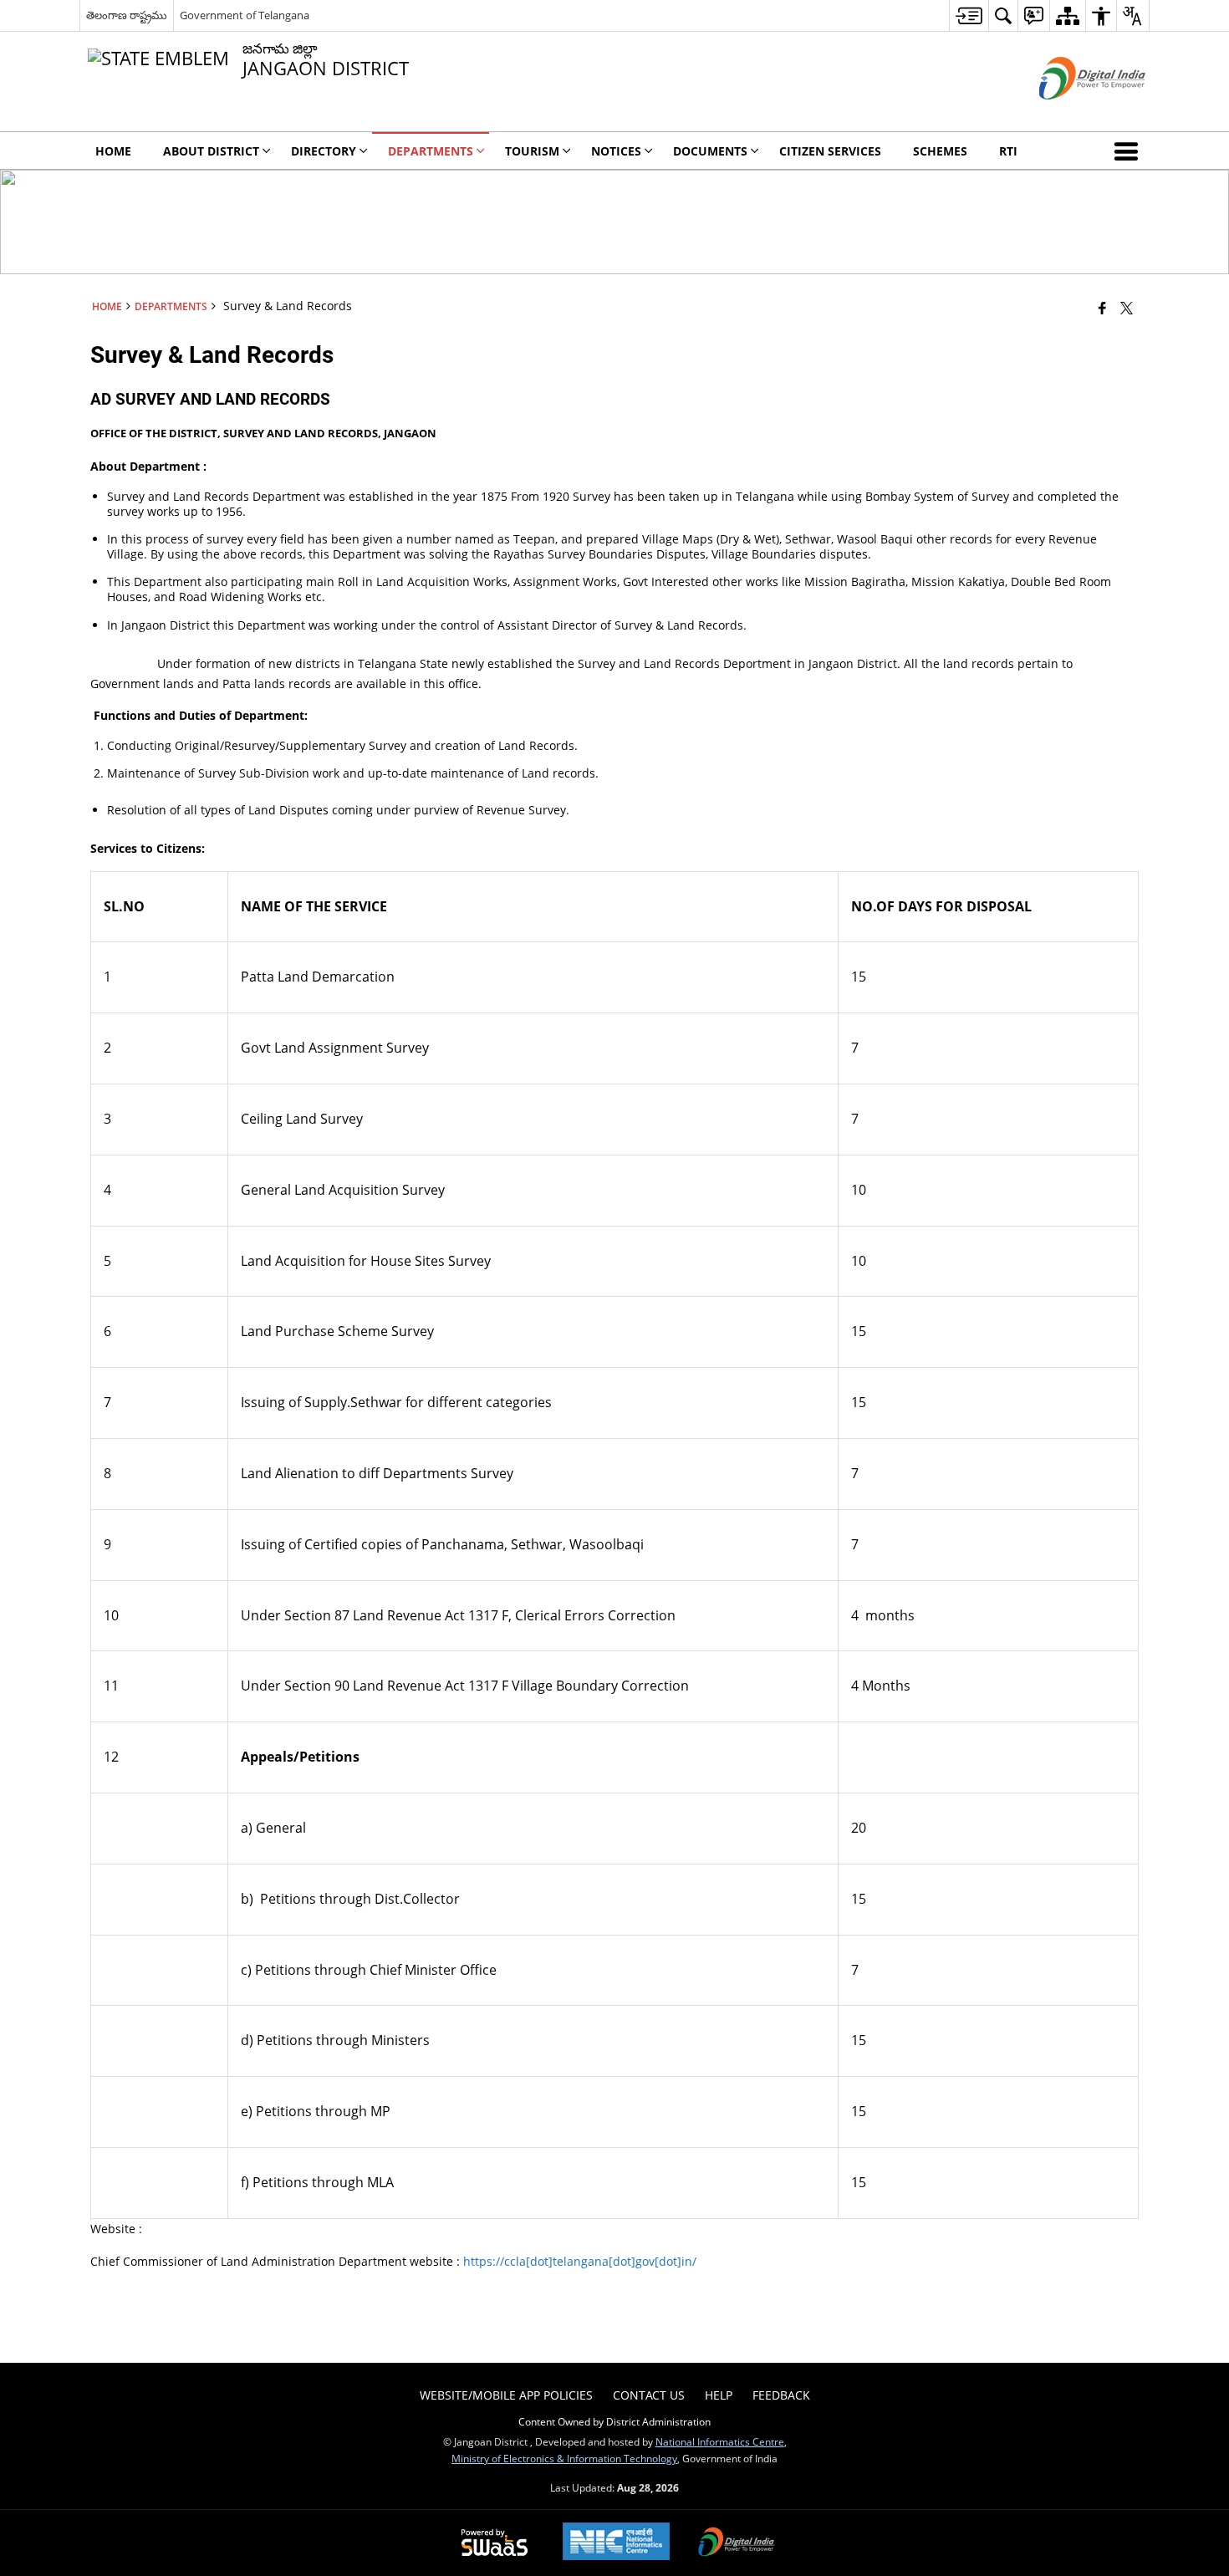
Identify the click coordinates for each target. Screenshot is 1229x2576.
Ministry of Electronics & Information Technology (564, 2458)
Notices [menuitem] (616, 151)
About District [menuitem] (211, 151)
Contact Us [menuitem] (649, 2395)
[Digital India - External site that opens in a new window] (1071, 113)
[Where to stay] (1102, 308)
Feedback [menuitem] (781, 2395)
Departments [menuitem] (431, 151)
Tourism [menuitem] (532, 151)
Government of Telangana (245, 15)
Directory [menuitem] (324, 151)
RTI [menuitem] (1008, 151)
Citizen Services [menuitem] (830, 151)
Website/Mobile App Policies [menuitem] (506, 2395)
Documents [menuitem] (710, 151)
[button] (1130, 150)
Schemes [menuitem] (940, 151)
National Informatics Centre (720, 2441)
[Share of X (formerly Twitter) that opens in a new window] (1127, 308)
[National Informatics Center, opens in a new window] (616, 2543)
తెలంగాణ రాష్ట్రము (127, 15)
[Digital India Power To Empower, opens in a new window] (737, 2543)
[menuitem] (969, 15)
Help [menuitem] (719, 2395)
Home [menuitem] (113, 151)
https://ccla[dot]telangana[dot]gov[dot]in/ (580, 2261)
